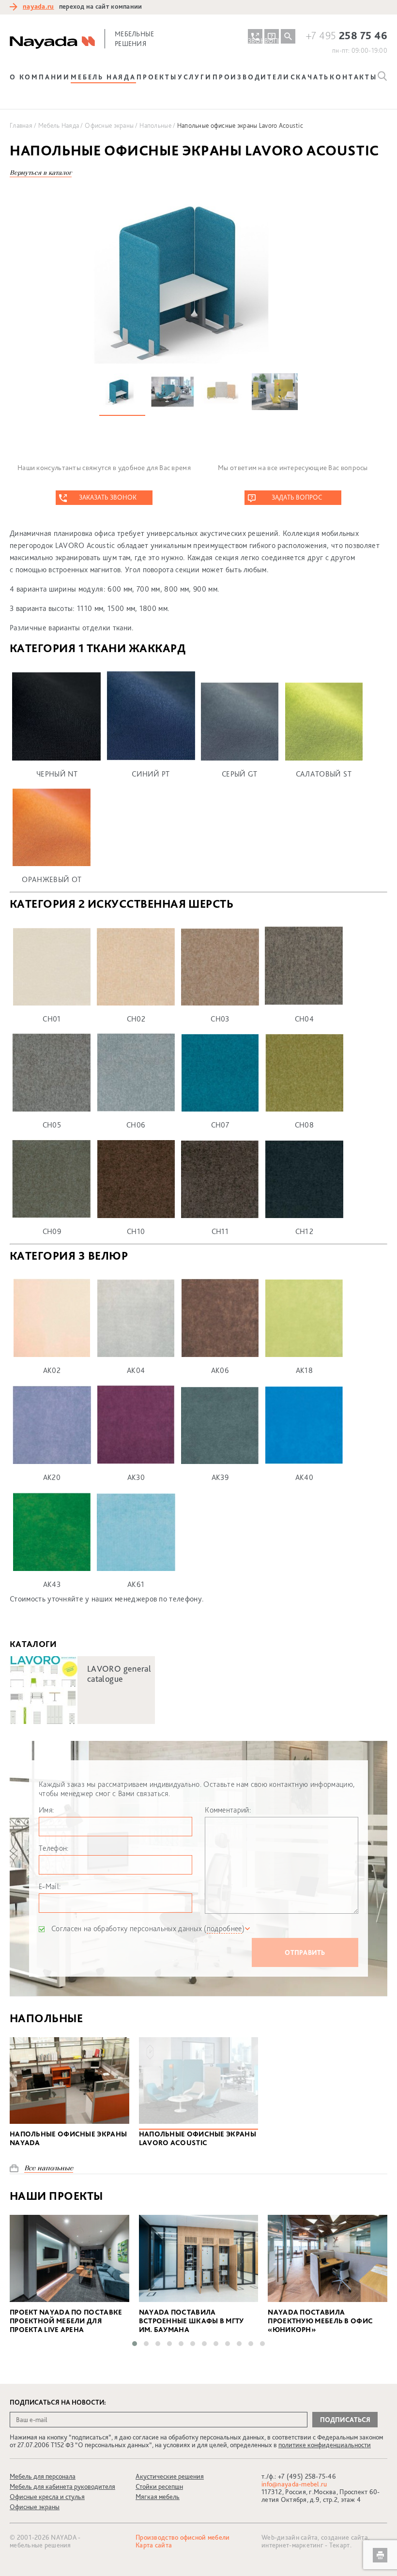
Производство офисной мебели (183, 2537)
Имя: (46, 1810)
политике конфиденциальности (325, 2445)
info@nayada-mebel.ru (294, 2484)
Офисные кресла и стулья (47, 2497)
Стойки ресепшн (159, 2486)
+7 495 (347, 35)
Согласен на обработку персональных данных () (148, 1928)
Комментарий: (228, 1810)
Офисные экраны (35, 2507)
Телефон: (54, 1848)
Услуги (195, 77)
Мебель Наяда (103, 77)
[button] (135, 2344)
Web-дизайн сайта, (291, 2537)
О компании (40, 77)
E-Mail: (50, 1886)
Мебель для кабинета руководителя (62, 2486)
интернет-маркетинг (292, 2545)
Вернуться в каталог (41, 173)
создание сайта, (345, 2537)
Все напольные (49, 2168)
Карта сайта (154, 2545)
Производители (251, 77)
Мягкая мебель (158, 2497)
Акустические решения (170, 2476)
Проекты (157, 77)
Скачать (310, 77)
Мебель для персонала (43, 2476)
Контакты (353, 77)
